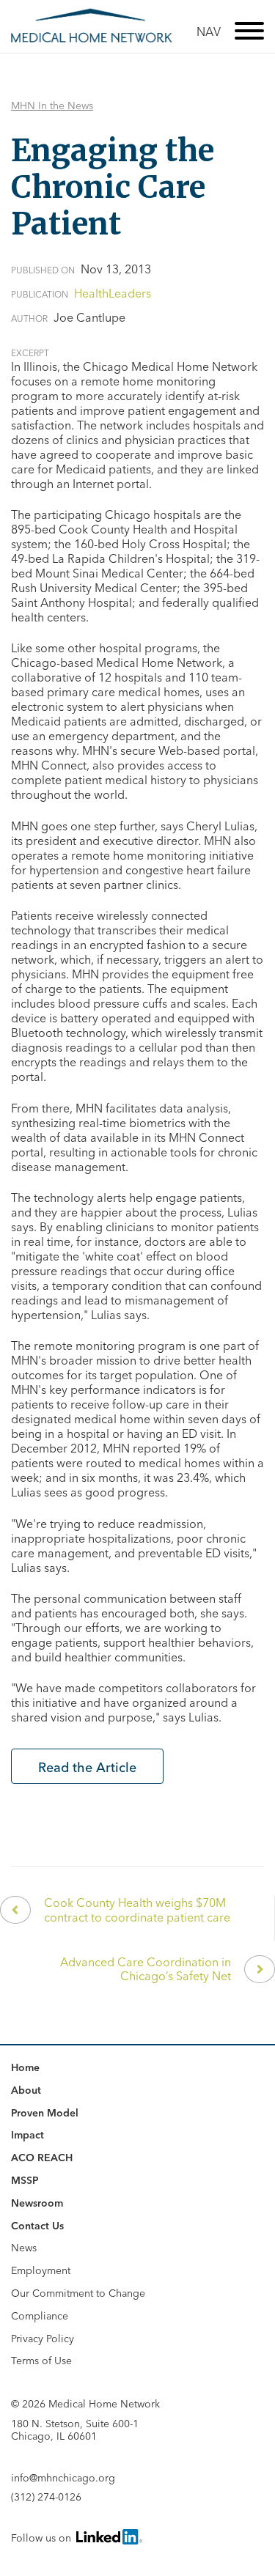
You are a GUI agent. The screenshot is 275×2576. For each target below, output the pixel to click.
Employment (41, 2270)
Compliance (40, 2316)
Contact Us (37, 2226)
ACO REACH (42, 2158)
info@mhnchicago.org (63, 2478)
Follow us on (43, 2538)
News (24, 2248)
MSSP (25, 2180)
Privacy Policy (43, 2339)
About (26, 2090)
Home (25, 2067)
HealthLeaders (113, 293)
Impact (27, 2135)
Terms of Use (41, 2361)
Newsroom (37, 2203)
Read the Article (87, 1767)
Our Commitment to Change (78, 2293)
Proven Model (45, 2113)
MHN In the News (52, 106)
